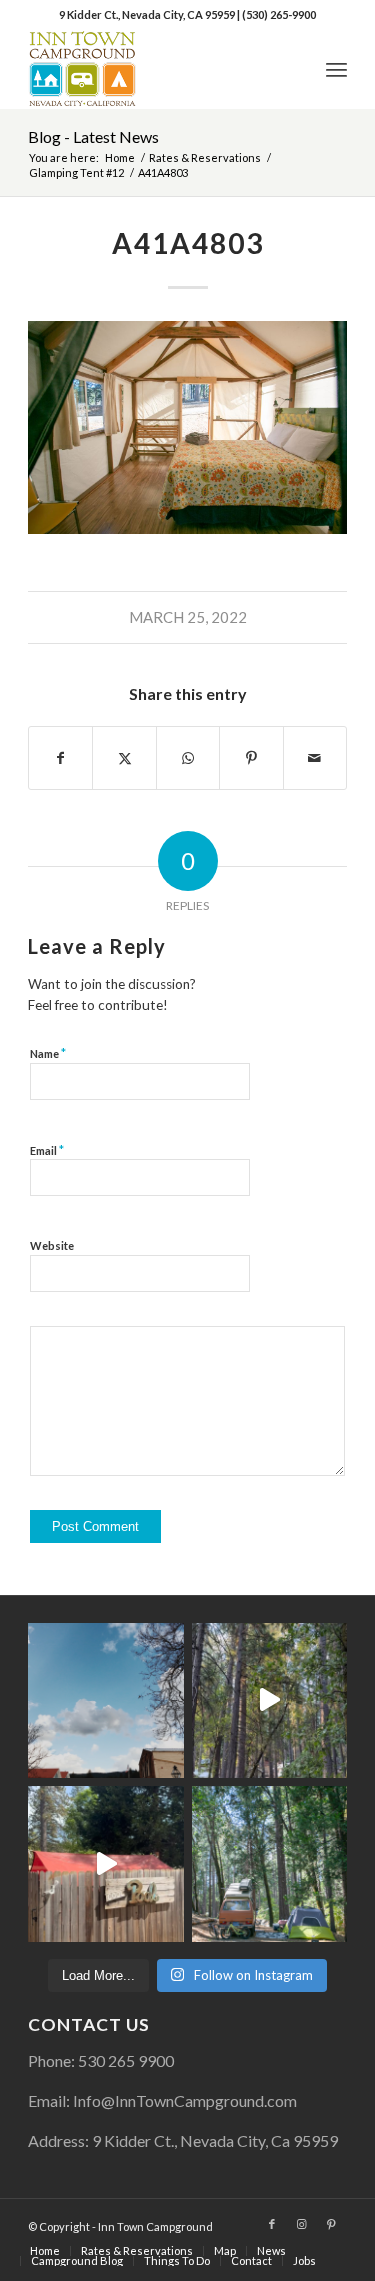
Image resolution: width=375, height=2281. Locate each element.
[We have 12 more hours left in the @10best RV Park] (269, 1700)
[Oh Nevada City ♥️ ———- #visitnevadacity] (105, 1700)
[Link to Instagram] (302, 2224)
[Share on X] (124, 758)
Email (47, 1150)
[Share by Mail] (315, 758)
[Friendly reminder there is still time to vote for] (269, 1863)
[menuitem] (336, 69)
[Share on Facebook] (60, 758)
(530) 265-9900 (279, 14)
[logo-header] (155, 69)
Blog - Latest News (93, 136)
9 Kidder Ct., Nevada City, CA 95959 (148, 14)
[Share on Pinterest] (251, 758)
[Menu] (336, 69)
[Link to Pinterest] (332, 2224)
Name (48, 1053)
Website (52, 1245)
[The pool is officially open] (105, 1863)
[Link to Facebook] (272, 2224)
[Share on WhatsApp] (188, 758)
